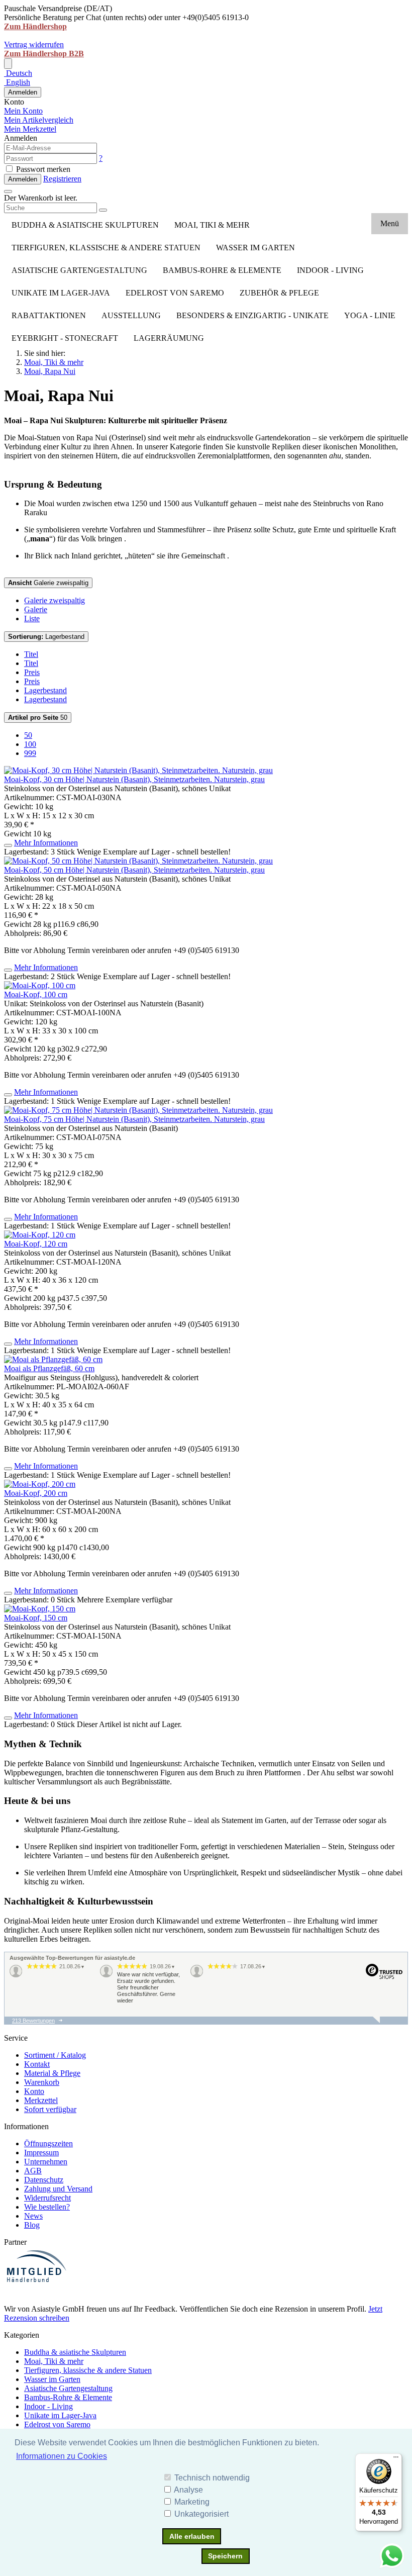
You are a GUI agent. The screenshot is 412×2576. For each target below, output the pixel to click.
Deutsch (18, 73)
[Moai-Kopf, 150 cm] (40, 1609)
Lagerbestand (46, 637)
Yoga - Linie (370, 315)
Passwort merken (42, 169)
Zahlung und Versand (58, 2189)
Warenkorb (42, 2082)
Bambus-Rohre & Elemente (222, 270)
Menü (390, 223)
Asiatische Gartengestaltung (79, 270)
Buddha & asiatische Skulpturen (85, 225)
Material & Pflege (52, 2073)
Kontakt (37, 2064)
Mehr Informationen (46, 843)
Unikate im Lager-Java (61, 293)
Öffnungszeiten (48, 2143)
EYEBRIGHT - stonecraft (65, 338)
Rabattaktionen (49, 315)
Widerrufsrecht (47, 2198)
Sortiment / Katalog (55, 2055)
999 (30, 753)
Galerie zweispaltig (48, 583)
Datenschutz (44, 2180)
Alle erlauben (192, 2536)
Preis (32, 672)
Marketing (192, 2502)
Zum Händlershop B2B (44, 54)
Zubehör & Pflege (279, 293)
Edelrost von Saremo (175, 293)
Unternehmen (46, 2162)
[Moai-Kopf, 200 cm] (40, 1484)
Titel (31, 654)
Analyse (188, 2490)
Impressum (41, 2153)
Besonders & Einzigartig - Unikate (252, 315)
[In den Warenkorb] (8, 845)
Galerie (36, 609)
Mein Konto (23, 111)
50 (38, 718)
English (17, 82)
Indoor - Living (330, 270)
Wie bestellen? (47, 2207)
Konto (34, 2091)
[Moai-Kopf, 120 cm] (40, 1235)
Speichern (225, 2556)
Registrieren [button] (62, 179)
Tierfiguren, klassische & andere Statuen (106, 248)
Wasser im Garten (255, 248)
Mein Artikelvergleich (39, 120)
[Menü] (396, 2459)
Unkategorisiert (201, 2514)
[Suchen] (103, 210)
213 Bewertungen (33, 2021)
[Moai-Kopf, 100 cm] (40, 985)
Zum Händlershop (35, 26)
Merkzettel (41, 2100)
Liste (32, 618)
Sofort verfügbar (50, 2109)
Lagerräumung (169, 338)
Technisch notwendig (212, 2478)
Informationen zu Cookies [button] (62, 2456)
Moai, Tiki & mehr (212, 225)
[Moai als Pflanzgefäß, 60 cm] (53, 1359)
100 (30, 744)
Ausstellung (131, 315)
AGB (33, 2171)
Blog (32, 2225)
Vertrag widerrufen (34, 44)
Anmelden (23, 92)
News (33, 2216)
